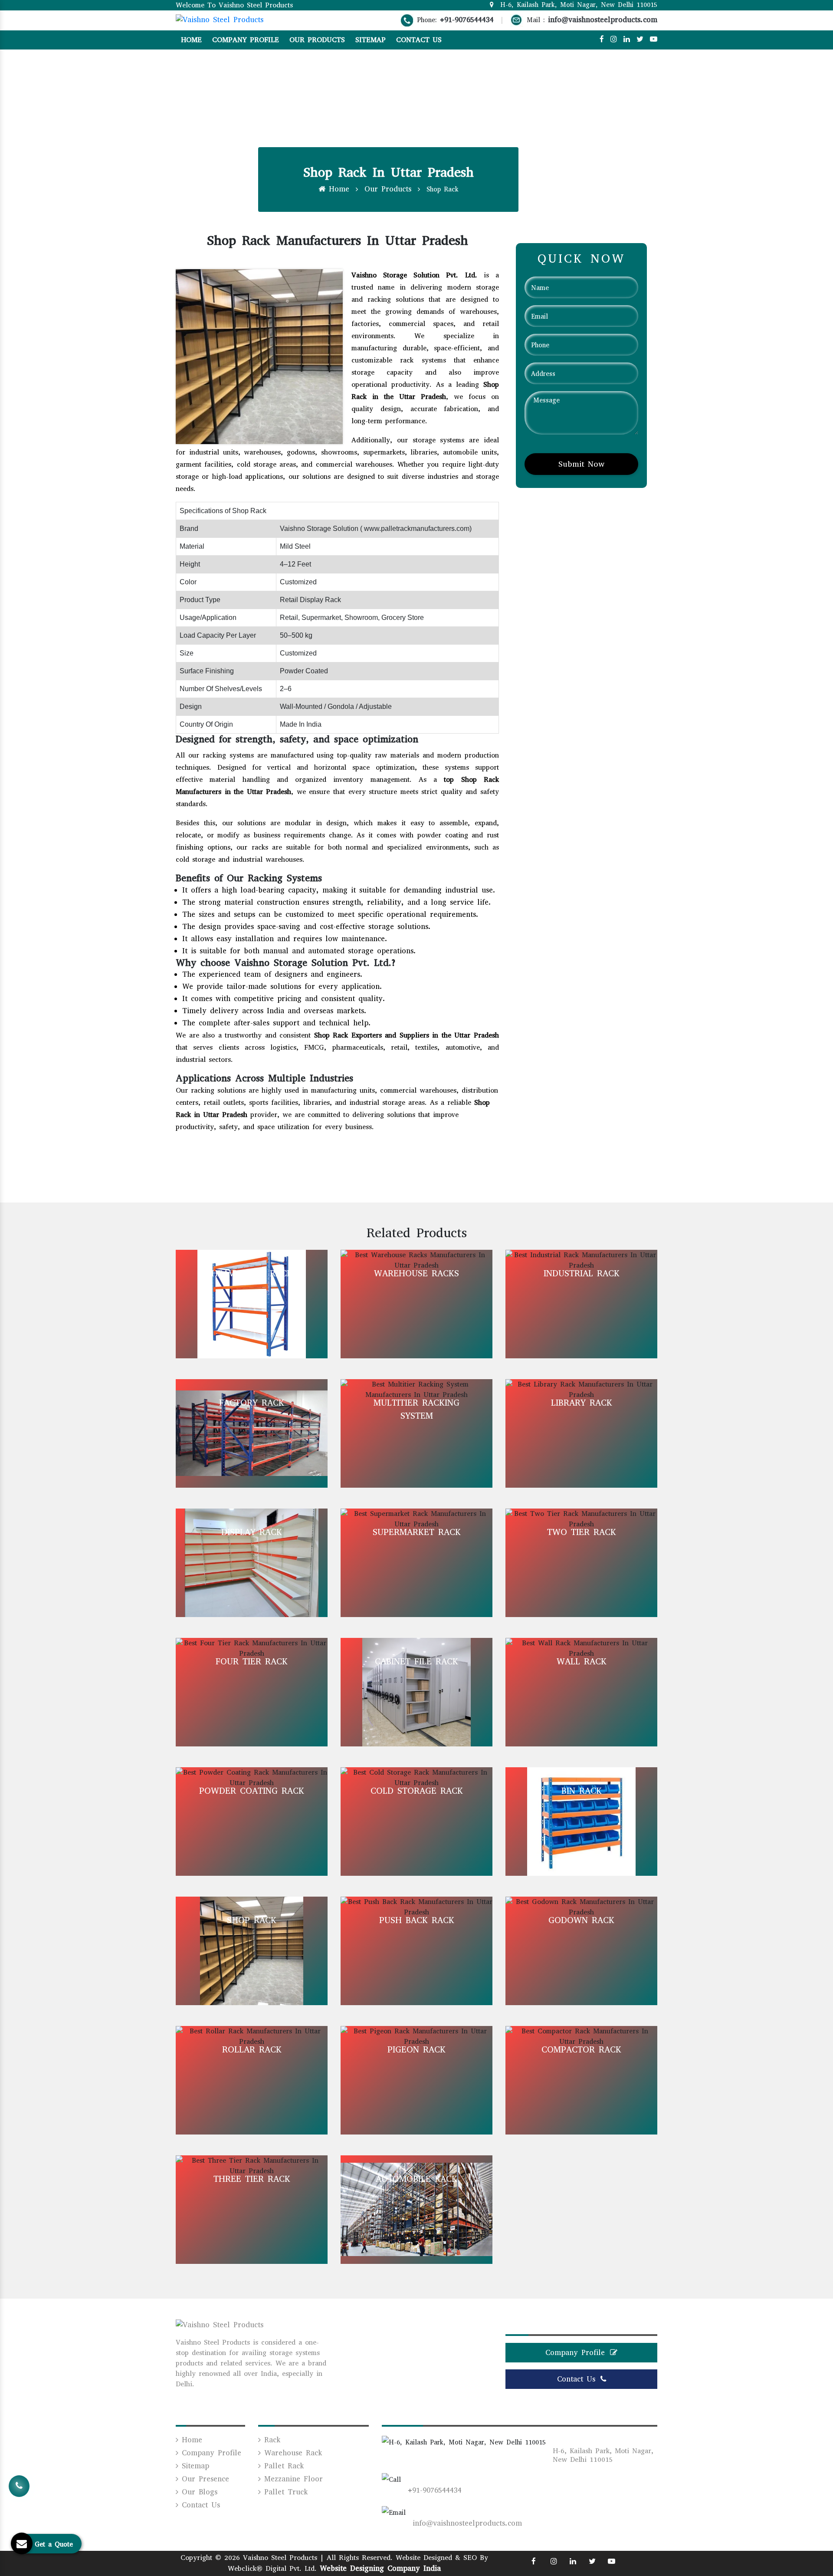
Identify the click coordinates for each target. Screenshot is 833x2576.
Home (191, 40)
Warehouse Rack (291, 2453)
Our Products (317, 40)
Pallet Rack (282, 2466)
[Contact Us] (19, 2487)
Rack (271, 2440)
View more (252, 1304)
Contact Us (419, 40)
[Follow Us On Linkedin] (627, 39)
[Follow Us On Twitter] (640, 39)
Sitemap (371, 40)
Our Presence (204, 2479)
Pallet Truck (284, 2492)
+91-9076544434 (467, 20)
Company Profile (246, 40)
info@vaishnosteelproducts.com (603, 20)
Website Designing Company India (380, 2568)
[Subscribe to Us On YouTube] (654, 39)
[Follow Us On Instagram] (614, 39)
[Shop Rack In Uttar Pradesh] (259, 356)
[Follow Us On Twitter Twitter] (592, 2561)
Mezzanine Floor (292, 2479)
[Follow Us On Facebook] (602, 39)
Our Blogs (198, 2492)
